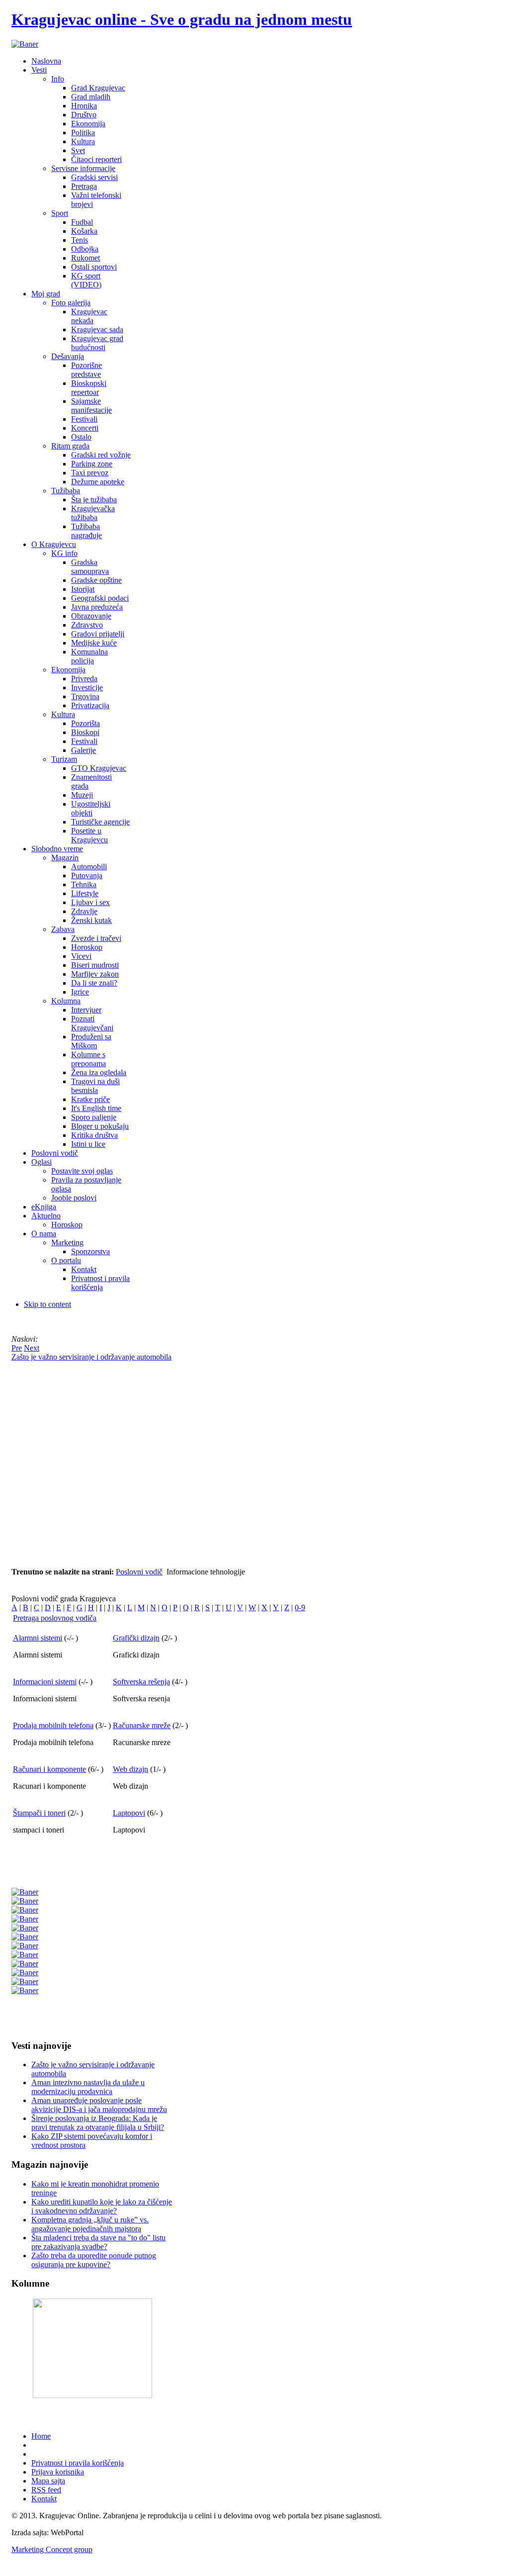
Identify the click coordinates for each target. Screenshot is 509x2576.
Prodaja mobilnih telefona (53, 1725)
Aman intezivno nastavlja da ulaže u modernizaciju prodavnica (88, 2087)
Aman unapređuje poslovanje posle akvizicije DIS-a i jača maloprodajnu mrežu (99, 2105)
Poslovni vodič (139, 1572)
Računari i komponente (49, 1769)
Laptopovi (129, 1813)
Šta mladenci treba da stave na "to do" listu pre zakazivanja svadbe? (98, 2242)
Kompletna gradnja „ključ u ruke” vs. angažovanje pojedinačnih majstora (90, 2224)
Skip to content (47, 1304)
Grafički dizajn (136, 1638)
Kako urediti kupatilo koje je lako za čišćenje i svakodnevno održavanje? (102, 2206)
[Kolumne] (92, 2395)
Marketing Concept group (52, 2549)
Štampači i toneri (39, 1813)
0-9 (300, 1608)
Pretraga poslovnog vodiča (55, 1618)
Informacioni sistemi (45, 1682)
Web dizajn (130, 1769)
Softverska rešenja (141, 1682)
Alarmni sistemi (38, 1638)
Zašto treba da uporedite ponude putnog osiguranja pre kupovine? (94, 2260)
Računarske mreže (142, 1725)
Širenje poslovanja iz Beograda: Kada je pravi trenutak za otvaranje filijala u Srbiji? (98, 2123)
